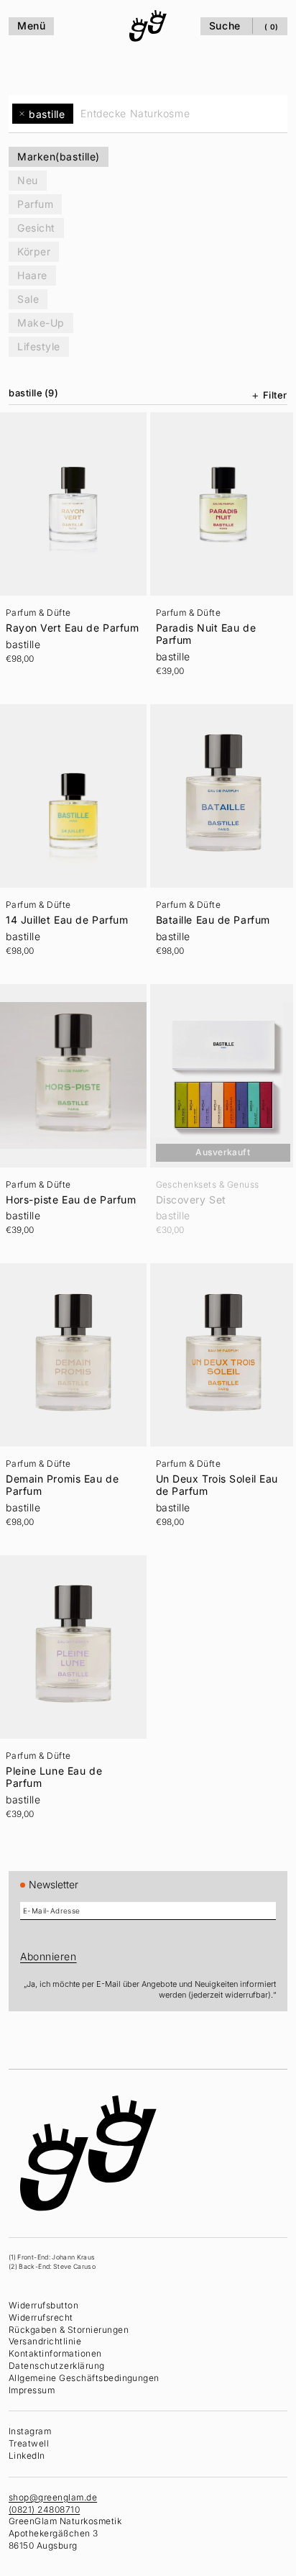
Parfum (35, 204)
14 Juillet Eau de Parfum (67, 911)
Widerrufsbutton (43, 2305)
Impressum (32, 2389)
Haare (32, 275)
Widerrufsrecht (41, 2317)
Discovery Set (188, 1186)
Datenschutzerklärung (57, 2366)
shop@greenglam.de (53, 2497)
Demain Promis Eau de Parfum (62, 1467)
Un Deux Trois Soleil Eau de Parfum (213, 1467)
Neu (28, 180)
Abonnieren (48, 1956)
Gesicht (36, 228)
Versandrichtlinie (45, 2341)
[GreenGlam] (144, 26)
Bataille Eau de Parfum (209, 911)
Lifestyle (39, 346)
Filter (268, 395)
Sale (28, 299)
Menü (31, 26)
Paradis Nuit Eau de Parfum (203, 630)
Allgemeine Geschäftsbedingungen (84, 2377)
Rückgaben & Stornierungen (69, 2329)
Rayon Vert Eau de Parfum (53, 630)
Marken (59, 156)
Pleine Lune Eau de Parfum (54, 1755)
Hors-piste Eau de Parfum (71, 1186)
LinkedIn (27, 2456)
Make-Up (41, 323)
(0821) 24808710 (44, 2509)
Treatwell (29, 2443)
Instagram (30, 2431)
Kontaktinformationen (55, 2353)
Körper (34, 251)
